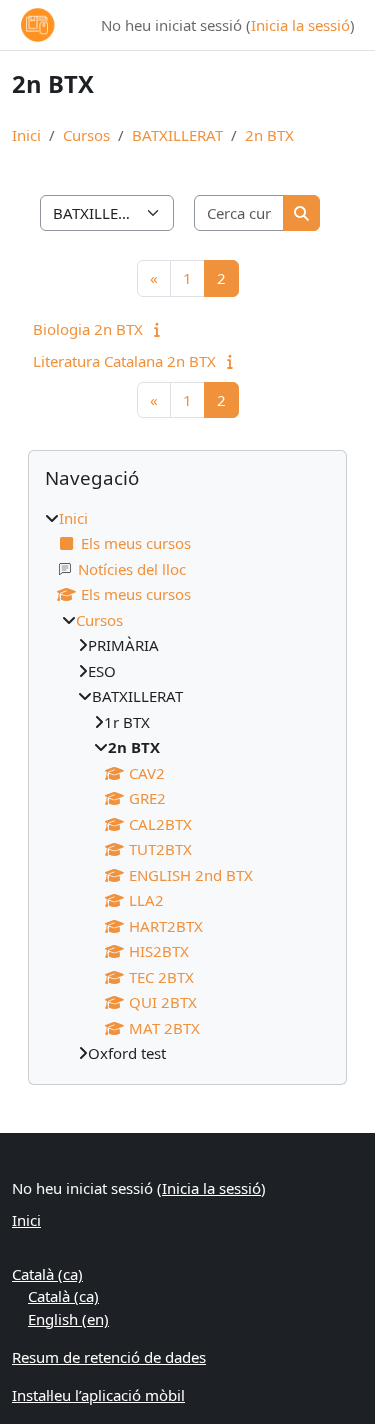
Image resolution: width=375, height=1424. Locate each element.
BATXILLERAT (177, 135)
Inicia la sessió (300, 25)
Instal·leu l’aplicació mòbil (98, 1395)
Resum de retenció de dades (109, 1357)
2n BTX (269, 135)
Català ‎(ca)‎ (47, 1274)
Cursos (86, 135)
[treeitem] (187, 786)
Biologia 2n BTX (88, 329)
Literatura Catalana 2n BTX (124, 361)
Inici (26, 135)
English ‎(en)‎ (68, 1319)
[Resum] (161, 329)
